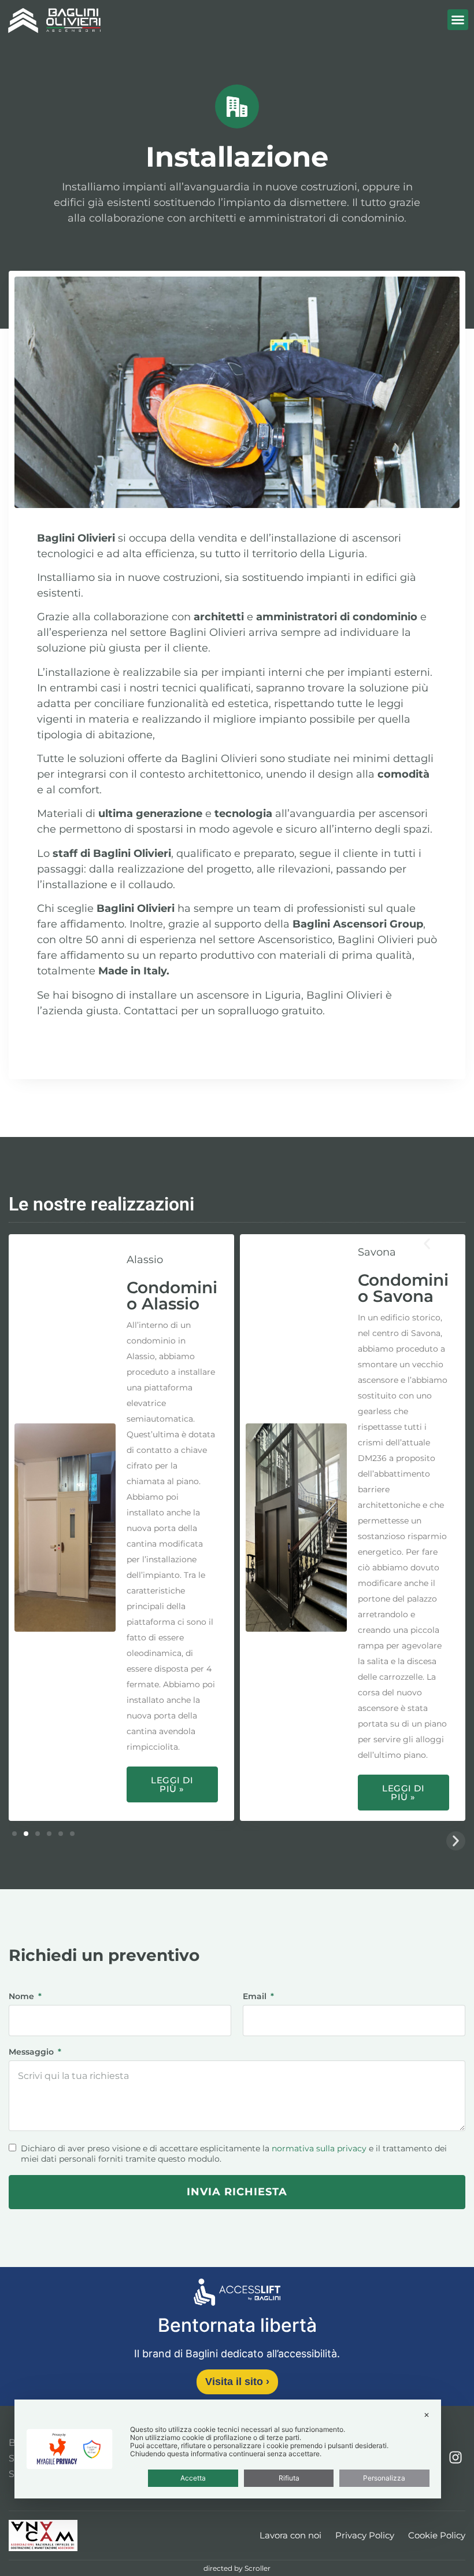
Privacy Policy (365, 2535)
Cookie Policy (437, 2535)
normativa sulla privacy (319, 2148)
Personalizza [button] (384, 2478)
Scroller (258, 2568)
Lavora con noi (290, 2535)
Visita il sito (237, 2382)
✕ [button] (427, 2415)
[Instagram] (456, 2458)
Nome (23, 1997)
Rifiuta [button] (289, 2478)
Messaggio (32, 2052)
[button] (458, 20)
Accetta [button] (193, 2478)
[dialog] (228, 2449)
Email (256, 1997)
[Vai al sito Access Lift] (237, 2294)
